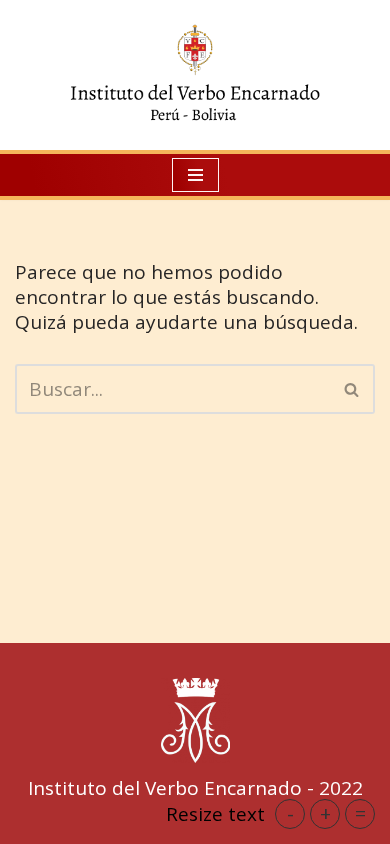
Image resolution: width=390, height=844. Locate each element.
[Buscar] (352, 389)
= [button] (360, 813)
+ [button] (325, 813)
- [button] (290, 813)
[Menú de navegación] (195, 175)
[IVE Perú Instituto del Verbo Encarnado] (195, 75)
